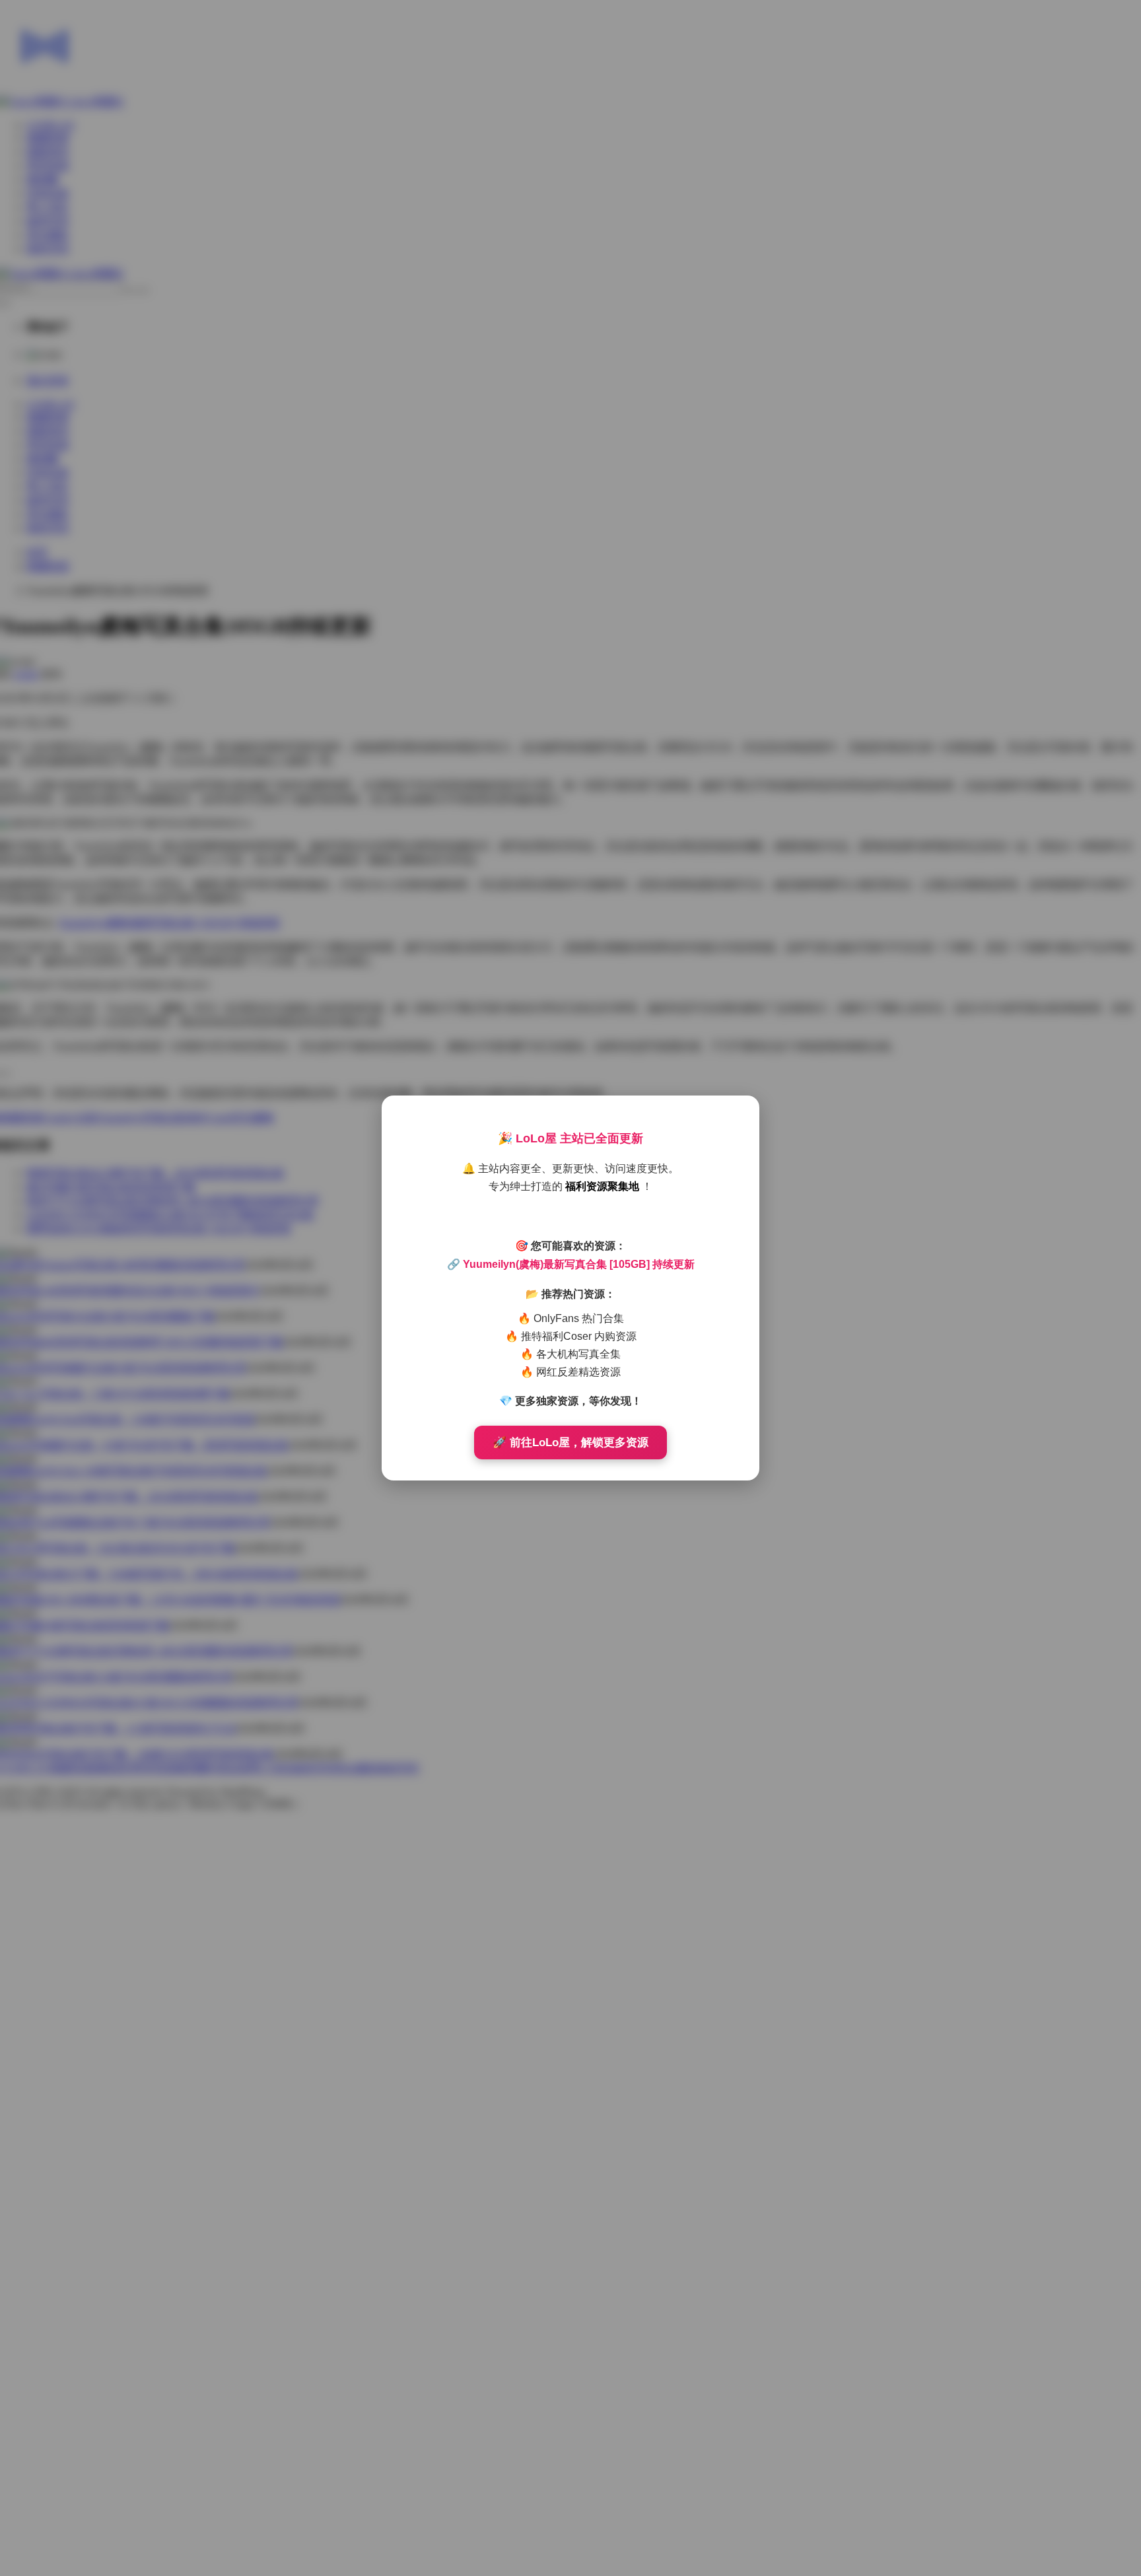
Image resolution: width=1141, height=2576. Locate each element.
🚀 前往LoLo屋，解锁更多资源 (570, 1443)
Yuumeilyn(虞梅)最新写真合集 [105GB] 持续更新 (579, 1264)
